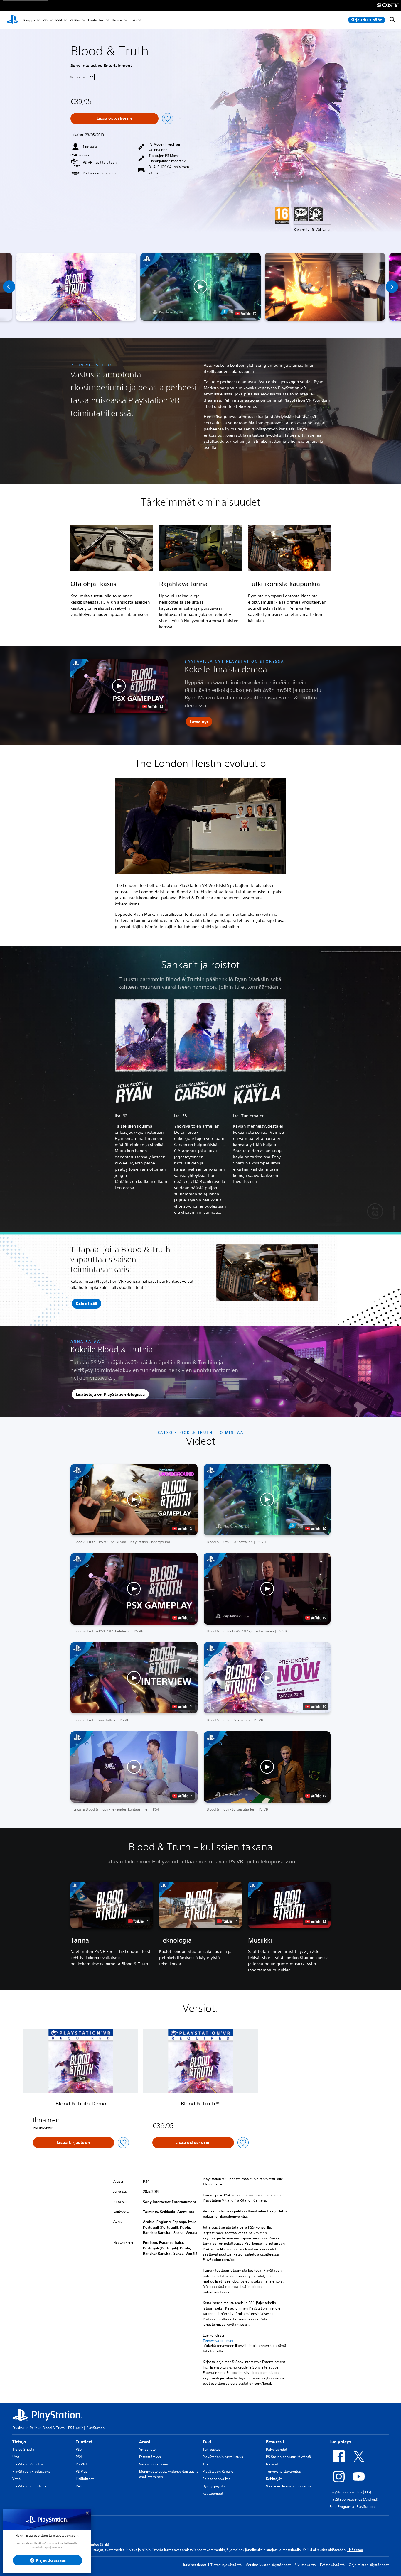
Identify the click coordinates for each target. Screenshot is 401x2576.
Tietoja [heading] (19, 2442)
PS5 (45, 20)
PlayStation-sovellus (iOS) (350, 2492)
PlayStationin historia (29, 2486)
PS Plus (75, 20)
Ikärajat (272, 2464)
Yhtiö (16, 2479)
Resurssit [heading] (275, 2442)
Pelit (59, 20)
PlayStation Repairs (218, 2471)
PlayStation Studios (28, 2464)
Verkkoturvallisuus (154, 2464)
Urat (16, 2457)
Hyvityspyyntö (214, 2486)
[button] (201, 287)
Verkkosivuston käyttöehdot (268, 2565)
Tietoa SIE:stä (23, 2449)
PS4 (79, 2457)
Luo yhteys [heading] (340, 2442)
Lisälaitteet (96, 20)
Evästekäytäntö (332, 2565)
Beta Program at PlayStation (352, 2507)
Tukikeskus (212, 2449)
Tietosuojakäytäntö (226, 2565)
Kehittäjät (274, 2479)
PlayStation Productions (31, 2471)
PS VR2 (81, 2464)
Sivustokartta (305, 2565)
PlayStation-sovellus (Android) (354, 2499)
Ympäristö (147, 2449)
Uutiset (117, 20)
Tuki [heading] (207, 2442)
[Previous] (9, 287)
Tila (205, 2464)
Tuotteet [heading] (84, 2442)
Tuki (133, 20)
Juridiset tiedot (195, 2565)
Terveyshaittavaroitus (283, 2471)
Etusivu (18, 2428)
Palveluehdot (277, 2449)
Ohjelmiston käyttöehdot (369, 2565)
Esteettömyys (150, 2457)
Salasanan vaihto (216, 2479)
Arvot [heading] (145, 2442)
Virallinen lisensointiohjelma (289, 2486)
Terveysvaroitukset (218, 2341)
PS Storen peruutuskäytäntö (288, 2457)
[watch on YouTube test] (246, 314)
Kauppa (29, 20)
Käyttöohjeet (213, 2493)
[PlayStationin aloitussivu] (13, 20)
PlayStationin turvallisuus (223, 2457)
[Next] (392, 287)
